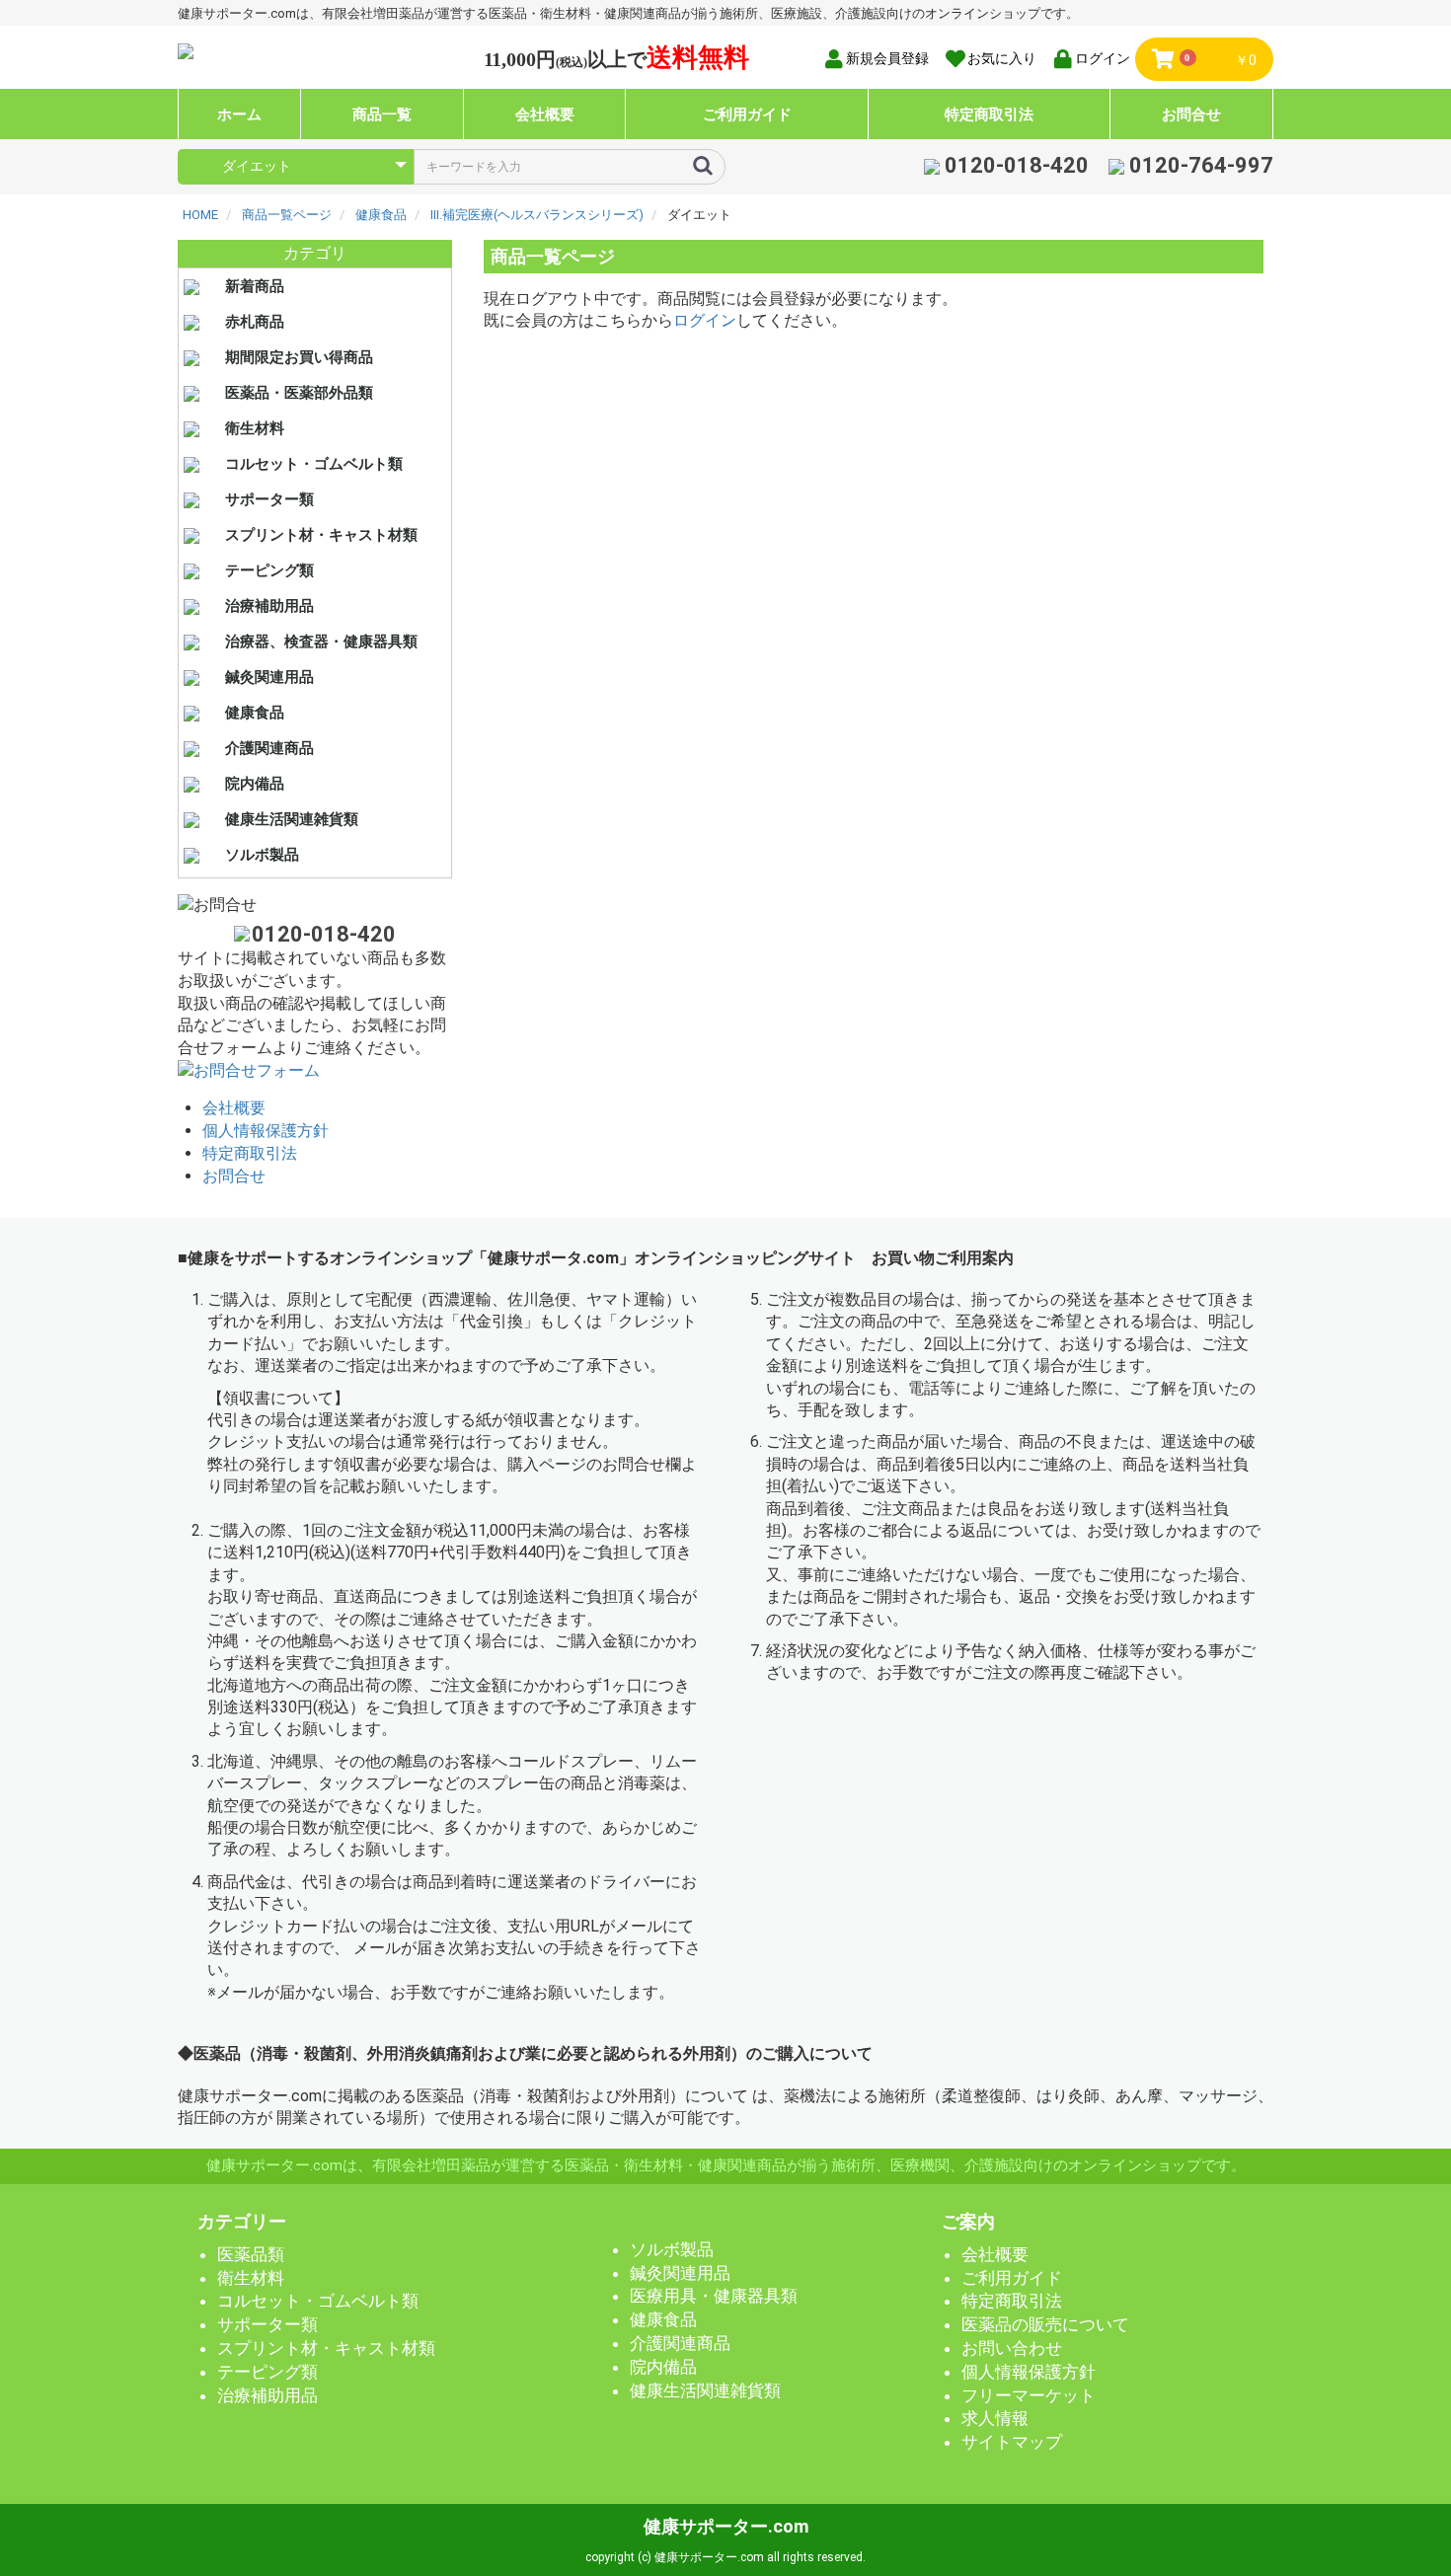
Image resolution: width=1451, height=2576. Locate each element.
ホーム (239, 114)
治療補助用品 (269, 606)
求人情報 (995, 2418)
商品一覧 (382, 114)
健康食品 (255, 713)
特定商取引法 (989, 114)
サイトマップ (1012, 2442)
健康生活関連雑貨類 (292, 819)
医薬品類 (251, 2254)
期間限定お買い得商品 (299, 357)
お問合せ (1191, 114)
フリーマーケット (1029, 2395)
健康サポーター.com (726, 2526)
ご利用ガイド (747, 114)
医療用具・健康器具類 (714, 2296)
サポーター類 (269, 499)
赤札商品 (255, 322)
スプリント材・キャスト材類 (321, 535)
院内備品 (255, 784)
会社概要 (545, 114)
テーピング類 (269, 570)
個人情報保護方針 (266, 1131)
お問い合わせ (1012, 2348)
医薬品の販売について (1045, 2324)
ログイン (705, 320)
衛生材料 (255, 428)
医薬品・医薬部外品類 (299, 393)
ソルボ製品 (262, 855)
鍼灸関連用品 (269, 677)
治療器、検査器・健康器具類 (321, 642)
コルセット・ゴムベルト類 (314, 464)
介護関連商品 (269, 748)
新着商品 (255, 286)
